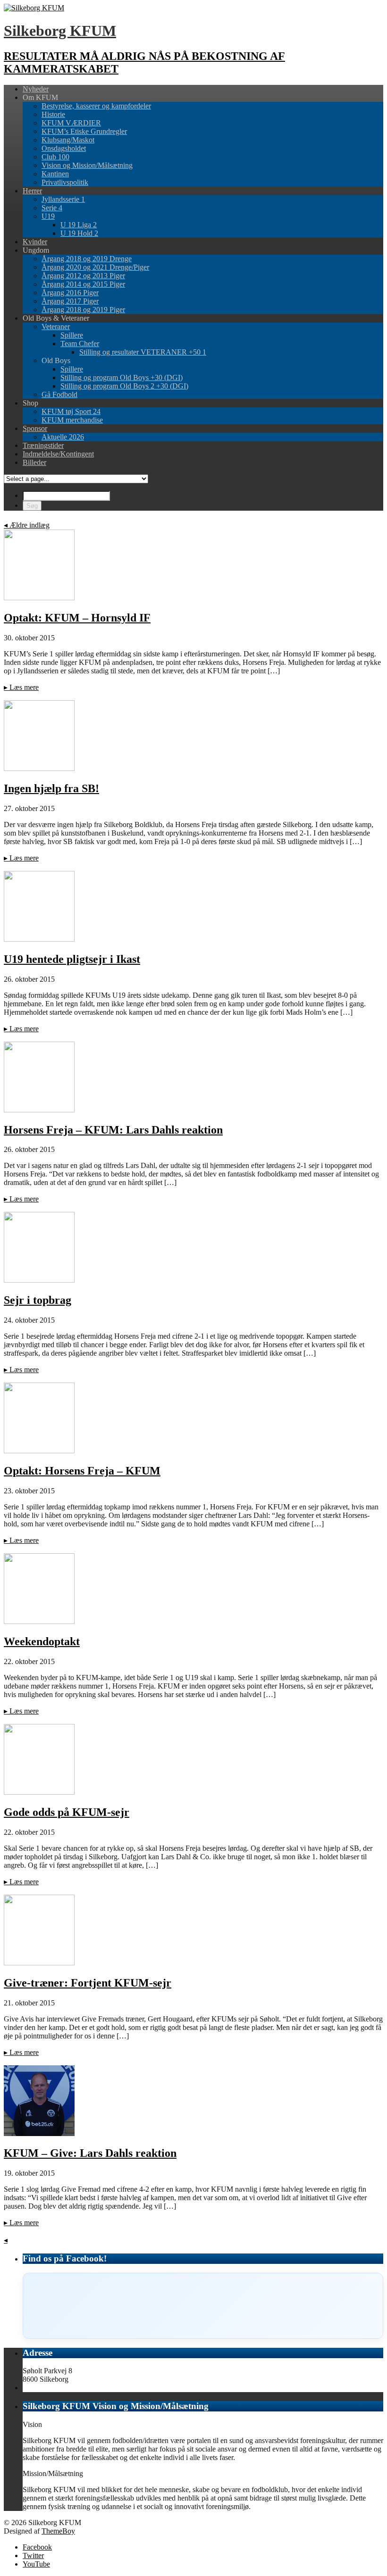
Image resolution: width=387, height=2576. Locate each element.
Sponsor (35, 428)
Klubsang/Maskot (68, 140)
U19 (48, 216)
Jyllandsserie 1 (63, 199)
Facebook (37, 2547)
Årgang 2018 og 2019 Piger (83, 310)
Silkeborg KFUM (60, 31)
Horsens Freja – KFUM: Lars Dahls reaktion (113, 1130)
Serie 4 (52, 208)
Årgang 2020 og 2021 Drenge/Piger (95, 267)
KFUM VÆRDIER (71, 123)
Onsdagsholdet (64, 148)
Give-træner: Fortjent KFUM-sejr (88, 1983)
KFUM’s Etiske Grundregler (84, 131)
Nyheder (36, 89)
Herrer (32, 191)
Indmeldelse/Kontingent (58, 454)
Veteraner (56, 327)
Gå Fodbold (59, 394)
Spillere (72, 335)
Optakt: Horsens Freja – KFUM (82, 1471)
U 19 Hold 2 (79, 233)
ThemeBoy (58, 2531)
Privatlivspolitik (65, 182)
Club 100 (55, 157)
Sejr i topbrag (38, 1300)
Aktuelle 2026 (63, 437)
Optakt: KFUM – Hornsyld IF (77, 618)
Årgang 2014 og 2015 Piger (83, 284)
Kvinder (35, 242)
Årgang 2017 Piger (70, 301)
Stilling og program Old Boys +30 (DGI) (122, 377)
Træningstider (43, 445)
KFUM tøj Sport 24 (71, 411)
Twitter (33, 2555)
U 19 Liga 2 (79, 225)
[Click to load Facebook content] (203, 2306)
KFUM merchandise (72, 420)
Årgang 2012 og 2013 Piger (83, 276)
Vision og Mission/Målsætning (87, 165)
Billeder (34, 462)
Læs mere (21, 687)
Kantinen (55, 174)
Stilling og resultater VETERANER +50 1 (143, 352)
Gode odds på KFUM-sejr (67, 1812)
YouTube (36, 2564)
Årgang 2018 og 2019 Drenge (87, 259)
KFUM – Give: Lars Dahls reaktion (90, 2153)
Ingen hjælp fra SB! (51, 788)
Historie (53, 114)
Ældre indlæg (27, 525)
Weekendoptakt (42, 1641)
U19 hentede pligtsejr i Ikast (72, 959)
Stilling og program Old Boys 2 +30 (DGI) (124, 386)
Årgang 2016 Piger (70, 293)
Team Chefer (80, 344)
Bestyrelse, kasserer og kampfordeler (96, 106)
